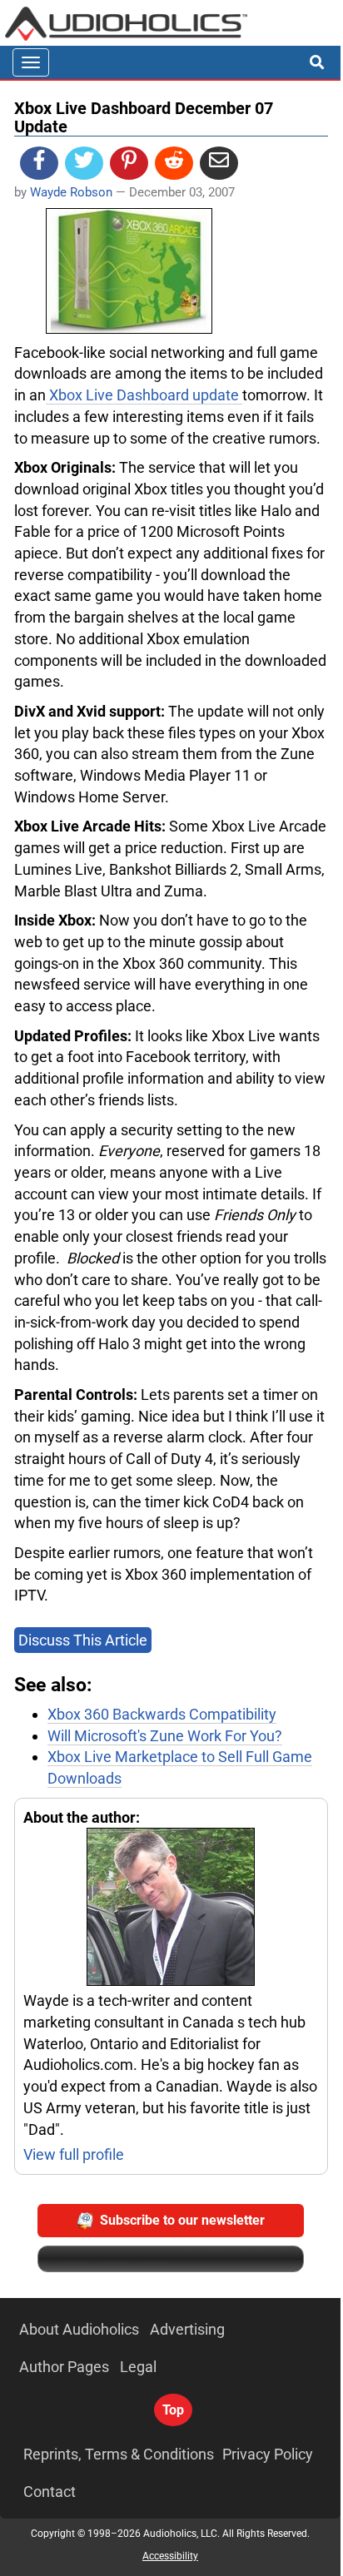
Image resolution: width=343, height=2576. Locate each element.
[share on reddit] (174, 163)
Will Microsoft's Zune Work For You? (165, 1736)
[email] (219, 163)
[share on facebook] (39, 163)
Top (173, 2410)
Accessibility (170, 2556)
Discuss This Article (83, 1640)
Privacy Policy (268, 2454)
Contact (50, 2492)
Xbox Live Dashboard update (144, 395)
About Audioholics (79, 2329)
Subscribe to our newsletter (182, 2220)
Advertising (187, 2329)
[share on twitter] (84, 163)
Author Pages (64, 2367)
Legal (138, 2367)
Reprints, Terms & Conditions (119, 2454)
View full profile (74, 2154)
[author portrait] (171, 1909)
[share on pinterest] (129, 163)
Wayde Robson (71, 192)
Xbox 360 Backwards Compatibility (162, 1714)
